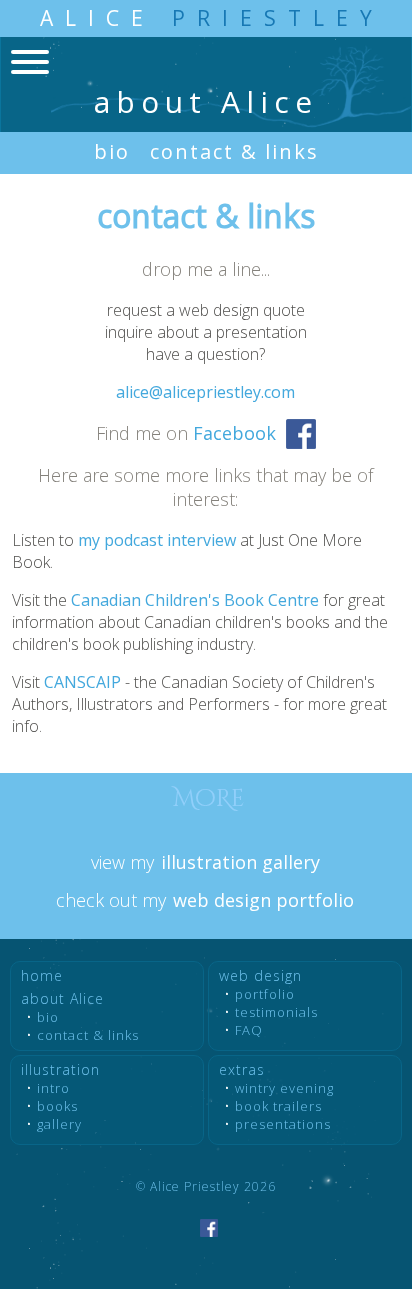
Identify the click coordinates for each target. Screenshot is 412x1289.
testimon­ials (276, 1012)
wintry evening (284, 1088)
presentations (283, 1124)
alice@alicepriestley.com (205, 392)
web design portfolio (263, 900)
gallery (59, 1124)
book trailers (278, 1106)
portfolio (265, 994)
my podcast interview (157, 540)
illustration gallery (240, 862)
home (42, 975)
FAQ (249, 1030)
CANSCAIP (82, 682)
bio (112, 151)
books (57, 1106)
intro (53, 1088)
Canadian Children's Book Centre (195, 600)
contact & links (234, 151)
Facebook (234, 433)
